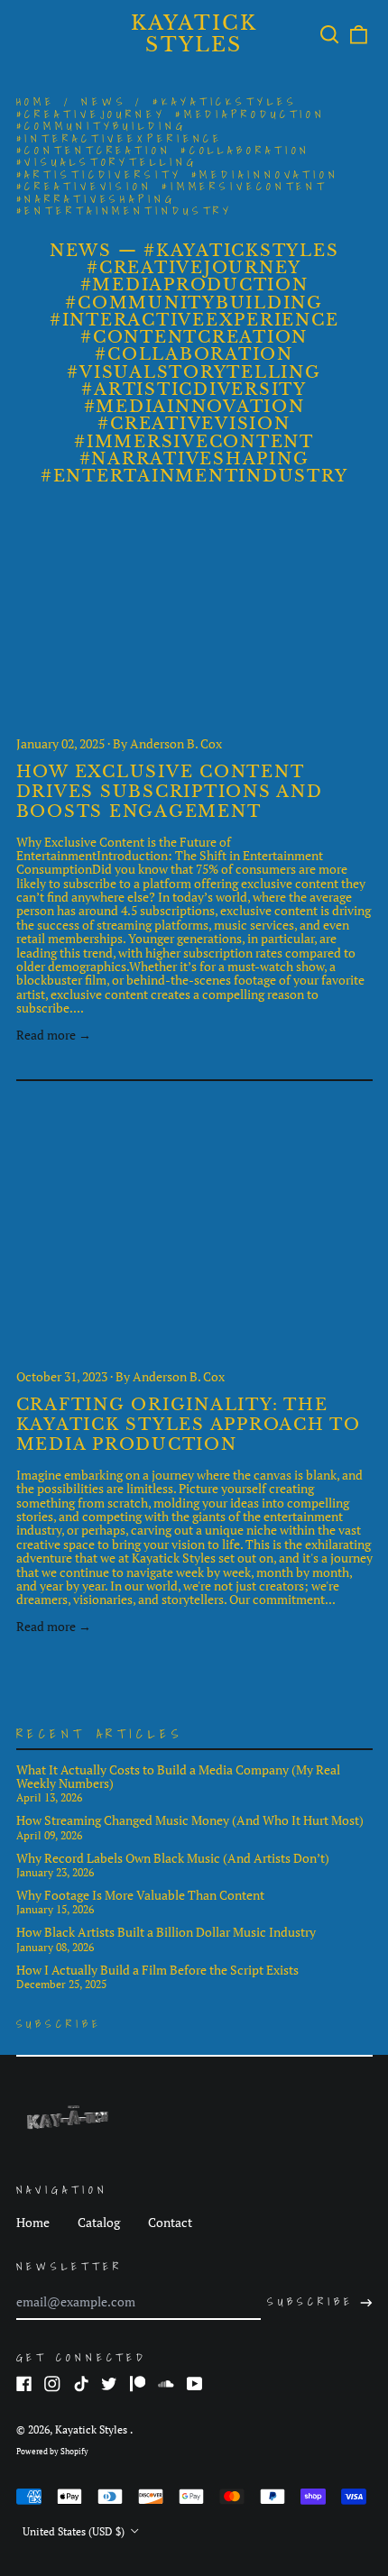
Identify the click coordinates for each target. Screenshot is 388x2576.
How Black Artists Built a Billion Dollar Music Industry (166, 1932)
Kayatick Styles (194, 34)
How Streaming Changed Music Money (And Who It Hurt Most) (190, 1820)
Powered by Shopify (52, 2452)
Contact (170, 2222)
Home (36, 101)
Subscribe (59, 2024)
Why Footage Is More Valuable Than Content (140, 1895)
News (104, 101)
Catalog (99, 2222)
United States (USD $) (75, 2531)
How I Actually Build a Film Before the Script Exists (157, 1970)
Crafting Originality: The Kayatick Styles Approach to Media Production (189, 1425)
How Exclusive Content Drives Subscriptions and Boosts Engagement (170, 792)
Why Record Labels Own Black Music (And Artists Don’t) (173, 1858)
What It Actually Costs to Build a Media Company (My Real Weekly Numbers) (178, 1777)
